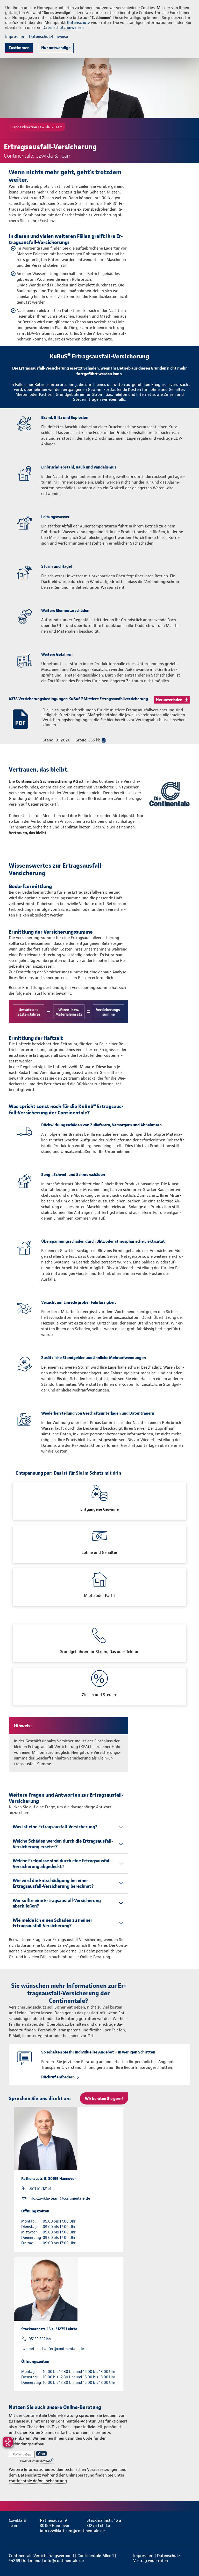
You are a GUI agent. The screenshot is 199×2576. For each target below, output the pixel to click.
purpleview (42, 2461)
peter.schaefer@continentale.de (56, 2349)
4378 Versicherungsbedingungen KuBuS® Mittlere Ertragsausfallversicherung (78, 699)
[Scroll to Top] (188, 2560)
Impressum (15, 36)
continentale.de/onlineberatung (38, 2481)
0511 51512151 (40, 2189)
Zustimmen (19, 48)
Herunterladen (169, 700)
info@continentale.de (64, 2561)
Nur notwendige (56, 48)
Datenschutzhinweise (48, 36)
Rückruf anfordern (58, 2077)
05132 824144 (40, 2339)
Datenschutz (78, 22)
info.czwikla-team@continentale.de (59, 2198)
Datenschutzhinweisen (63, 27)
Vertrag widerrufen (151, 2561)
